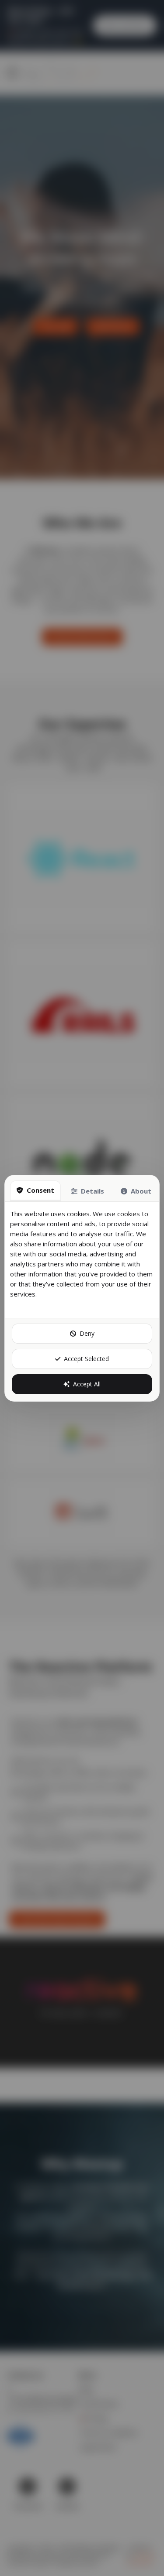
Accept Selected (86, 1359)
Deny (87, 1333)
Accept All (87, 1384)
